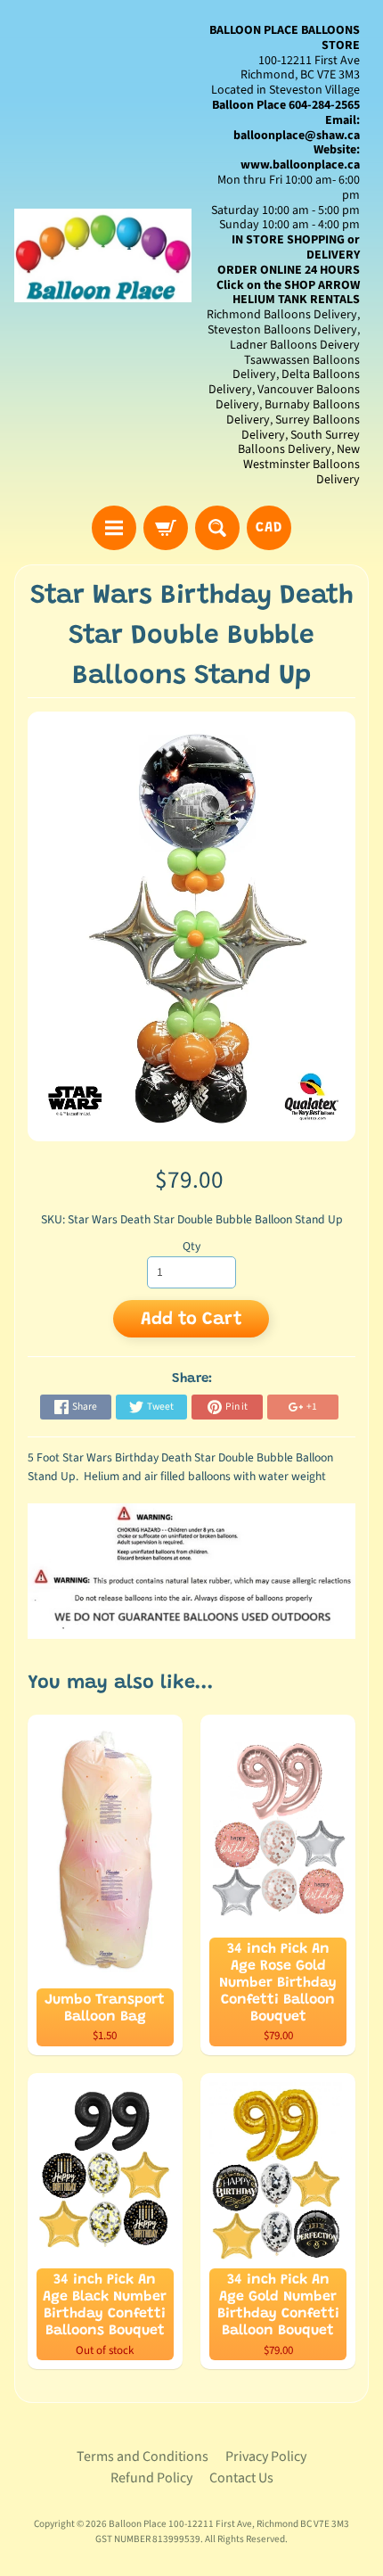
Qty (191, 1246)
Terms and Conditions (143, 2457)
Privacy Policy (266, 2457)
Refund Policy (151, 2478)
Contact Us (241, 2478)
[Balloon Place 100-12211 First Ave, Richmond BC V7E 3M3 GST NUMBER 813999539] (103, 255)
